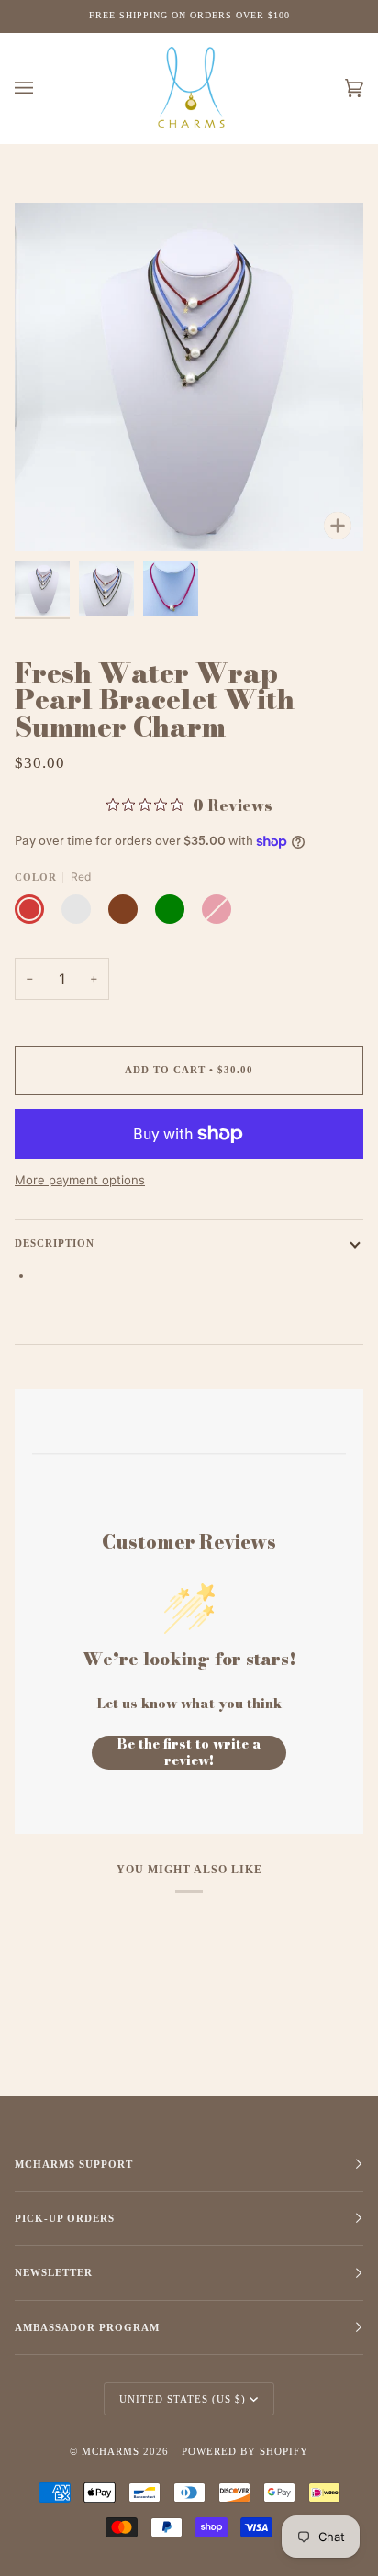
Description (55, 1243)
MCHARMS (111, 2451)
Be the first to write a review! (189, 1753)
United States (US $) (183, 2399)
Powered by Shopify (245, 2451)
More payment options (80, 1180)
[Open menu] (42, 89)
